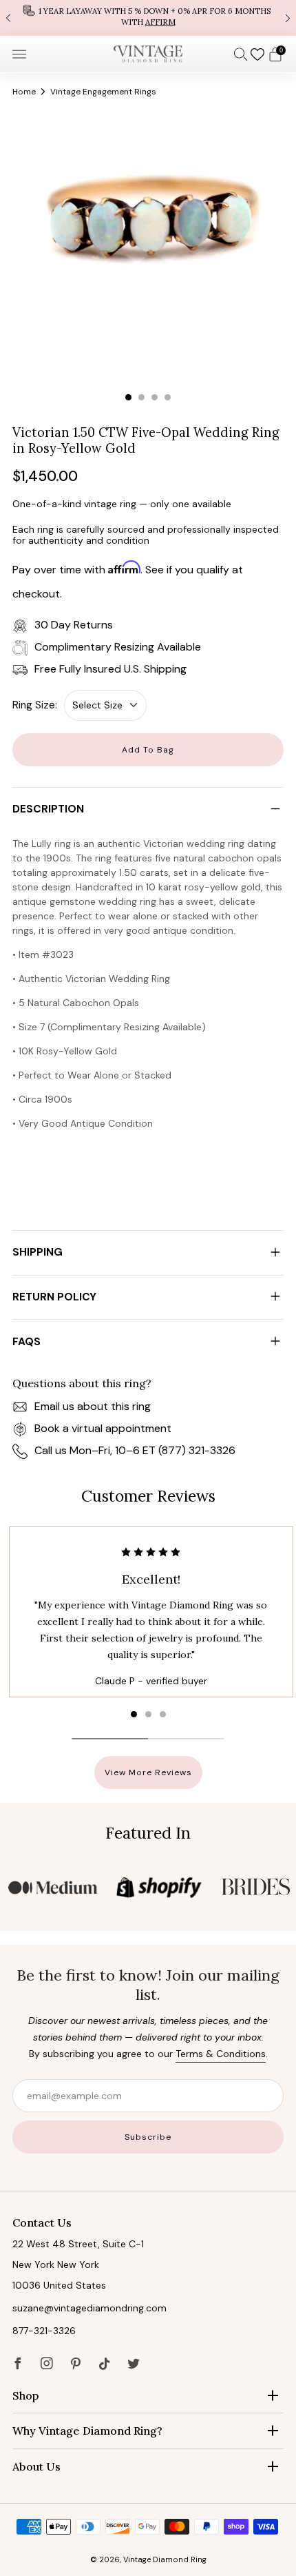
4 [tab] (168, 397)
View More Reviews (148, 1772)
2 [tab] (141, 397)
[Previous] (8, 18)
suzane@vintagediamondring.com (89, 2308)
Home (24, 92)
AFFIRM (160, 22)
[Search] (241, 54)
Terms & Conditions (221, 2054)
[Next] (288, 18)
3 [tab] (155, 397)
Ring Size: (35, 705)
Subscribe (148, 2137)
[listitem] (148, 18)
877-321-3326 (44, 2331)
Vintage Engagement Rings (103, 92)
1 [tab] (128, 397)
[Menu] (19, 54)
